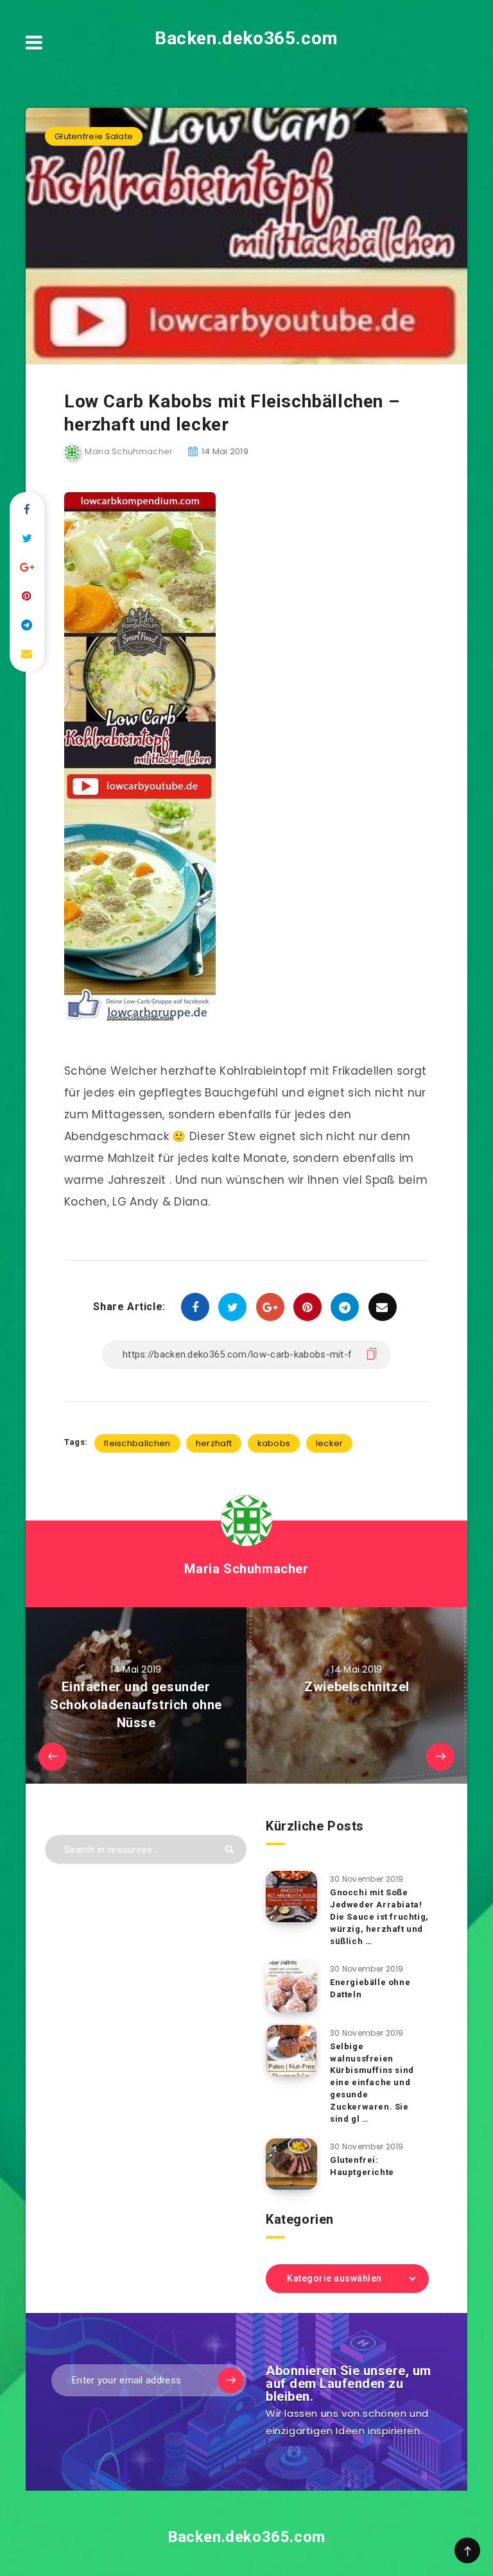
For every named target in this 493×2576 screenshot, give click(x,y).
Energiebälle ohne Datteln (370, 1988)
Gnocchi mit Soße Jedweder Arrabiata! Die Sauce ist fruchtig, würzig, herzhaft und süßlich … (379, 1916)
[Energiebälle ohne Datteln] (291, 1986)
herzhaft (214, 1443)
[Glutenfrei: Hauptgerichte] (291, 2164)
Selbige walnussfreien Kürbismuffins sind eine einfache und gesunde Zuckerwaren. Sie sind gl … (372, 2083)
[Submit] (229, 1849)
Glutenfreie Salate (94, 136)
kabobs (274, 1443)
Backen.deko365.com (246, 38)
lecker (330, 1443)
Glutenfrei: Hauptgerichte (362, 2166)
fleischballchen (137, 1443)
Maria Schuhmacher (246, 1569)
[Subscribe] (230, 2380)
